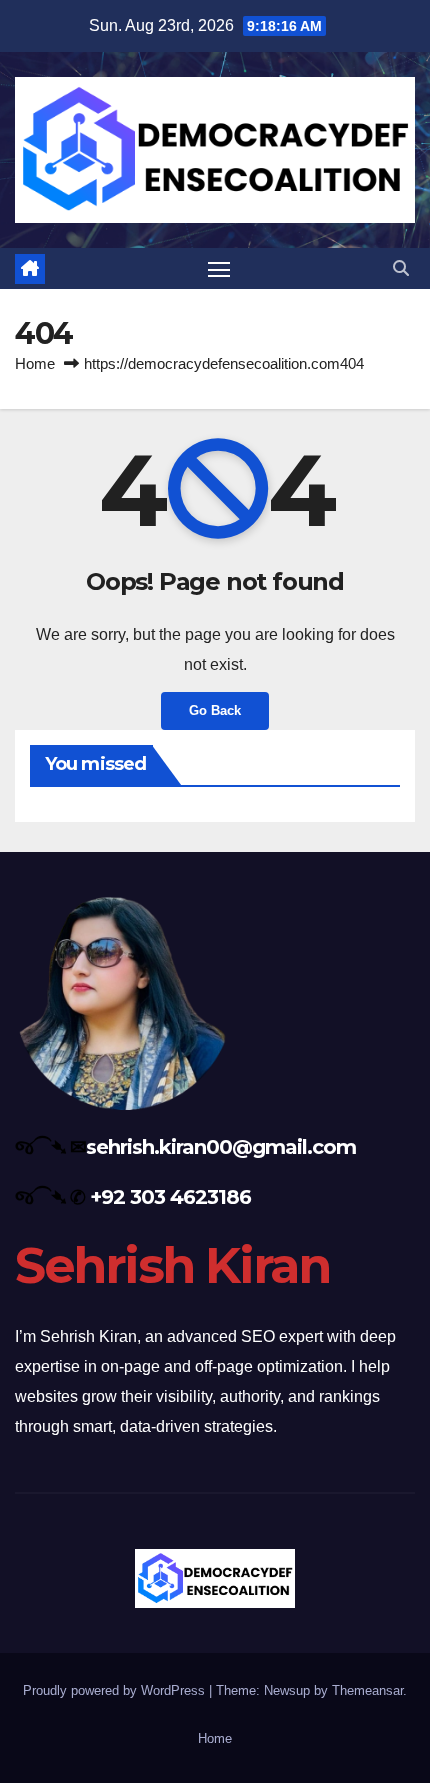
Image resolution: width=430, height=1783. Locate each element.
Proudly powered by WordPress (116, 1690)
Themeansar (367, 1690)
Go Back (215, 710)
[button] (401, 268)
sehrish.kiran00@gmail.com (221, 1147)
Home (35, 363)
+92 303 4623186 (170, 1197)
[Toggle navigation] (219, 269)
